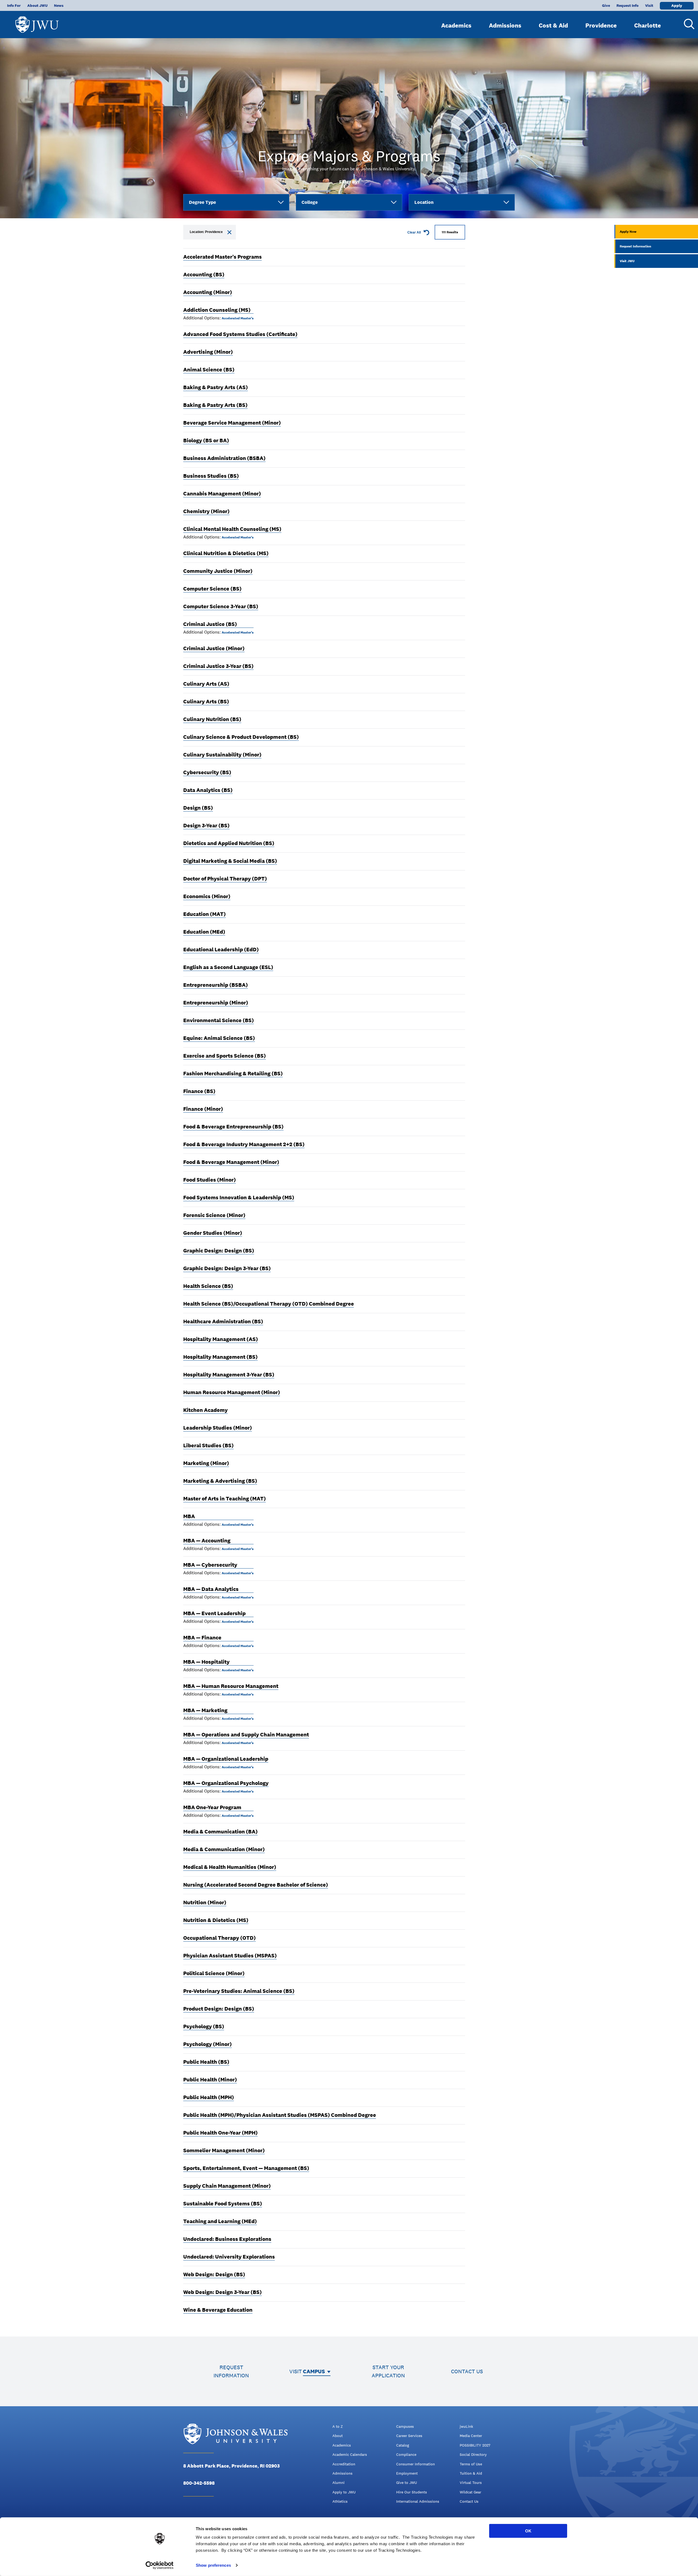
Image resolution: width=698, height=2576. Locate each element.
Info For (14, 5)
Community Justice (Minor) (218, 571)
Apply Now (628, 232)
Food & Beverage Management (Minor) (231, 1162)
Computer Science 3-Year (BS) (221, 606)
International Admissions (418, 2501)
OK (528, 2531)
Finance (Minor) (203, 1109)
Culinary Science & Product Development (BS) (241, 737)
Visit (649, 5)
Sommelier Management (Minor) (224, 2150)
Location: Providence (206, 232)
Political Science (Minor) (214, 1973)
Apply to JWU (344, 2492)
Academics (456, 25)
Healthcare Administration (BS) (223, 1321)
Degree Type (202, 202)
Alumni (339, 2483)
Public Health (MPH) (209, 2097)
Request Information (635, 246)
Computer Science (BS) (212, 589)
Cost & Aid (553, 25)
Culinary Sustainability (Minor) (222, 755)
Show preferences (213, 2565)
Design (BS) (198, 808)
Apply (677, 5)
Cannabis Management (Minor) (222, 494)
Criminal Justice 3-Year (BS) (218, 666)
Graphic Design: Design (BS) (219, 1251)
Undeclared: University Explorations (229, 2257)
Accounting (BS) (204, 274)
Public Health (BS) (206, 2062)
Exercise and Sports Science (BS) (225, 1056)
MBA (189, 1516)
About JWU (37, 5)
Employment (407, 2473)
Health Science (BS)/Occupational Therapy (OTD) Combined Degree (269, 1304)
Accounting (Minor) (208, 292)
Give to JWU (407, 2483)
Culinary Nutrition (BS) (212, 719)
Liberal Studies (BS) (208, 1445)
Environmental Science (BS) (219, 1020)
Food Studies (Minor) (210, 1180)
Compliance (406, 2454)
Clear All (414, 232)
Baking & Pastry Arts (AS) (216, 387)
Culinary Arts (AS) (206, 684)
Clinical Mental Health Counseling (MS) (232, 529)
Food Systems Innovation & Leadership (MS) (239, 1197)
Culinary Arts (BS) (206, 701)
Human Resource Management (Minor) (232, 1392)
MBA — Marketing (205, 1710)
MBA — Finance (202, 1637)
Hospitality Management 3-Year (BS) (229, 1375)
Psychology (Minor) (207, 2044)
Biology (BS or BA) (206, 440)
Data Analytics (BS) (208, 790)
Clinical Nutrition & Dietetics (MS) (226, 553)
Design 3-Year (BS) (206, 825)
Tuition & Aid (471, 2473)
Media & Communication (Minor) (224, 1849)
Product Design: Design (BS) (219, 2009)
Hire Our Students (412, 2492)
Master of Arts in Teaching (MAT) (225, 1499)
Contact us (467, 2371)
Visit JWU (627, 261)
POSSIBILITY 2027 (475, 2445)
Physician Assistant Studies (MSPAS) (230, 1956)
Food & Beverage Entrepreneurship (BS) (233, 1127)
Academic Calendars (350, 2454)
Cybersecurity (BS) (207, 772)
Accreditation (344, 2464)
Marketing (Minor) (206, 1463)
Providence (601, 25)
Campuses (405, 2426)
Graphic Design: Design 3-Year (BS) (227, 1268)
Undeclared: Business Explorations (227, 2239)
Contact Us (469, 2501)
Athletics (340, 2501)
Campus (314, 2371)
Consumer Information (416, 2464)
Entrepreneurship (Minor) (216, 1003)
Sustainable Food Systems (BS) (223, 2203)
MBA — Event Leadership (214, 1613)
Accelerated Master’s (238, 318)
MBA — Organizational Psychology (226, 1783)
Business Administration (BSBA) (224, 458)
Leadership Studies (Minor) (218, 1428)
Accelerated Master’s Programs (222, 257)
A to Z (338, 2426)
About (338, 2436)
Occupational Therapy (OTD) (219, 1938)
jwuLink (466, 2426)
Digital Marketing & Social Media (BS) (230, 861)
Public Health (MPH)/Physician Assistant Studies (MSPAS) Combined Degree (280, 2115)
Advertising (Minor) (208, 352)
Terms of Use (471, 2464)
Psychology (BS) (204, 2026)
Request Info (628, 5)
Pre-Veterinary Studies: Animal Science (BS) (239, 1991)
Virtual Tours (471, 2483)
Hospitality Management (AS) (221, 1339)
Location (424, 202)
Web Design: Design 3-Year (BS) (222, 2292)
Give (606, 5)
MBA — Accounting (207, 1540)
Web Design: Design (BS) (214, 2274)
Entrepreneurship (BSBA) (216, 985)
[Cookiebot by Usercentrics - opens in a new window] (160, 2565)
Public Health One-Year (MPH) (220, 2133)
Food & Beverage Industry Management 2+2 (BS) (244, 1144)
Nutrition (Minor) (205, 1902)
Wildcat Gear (470, 2492)
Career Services (409, 2436)
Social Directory (473, 2454)
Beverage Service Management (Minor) (232, 423)
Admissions (505, 25)
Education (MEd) (204, 932)
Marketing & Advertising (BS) (220, 1481)
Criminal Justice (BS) (210, 624)
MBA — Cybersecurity (210, 1565)
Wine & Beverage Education (218, 2310)
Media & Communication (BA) (220, 1832)
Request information (231, 2371)
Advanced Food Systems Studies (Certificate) (240, 334)
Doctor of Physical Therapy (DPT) (225, 879)
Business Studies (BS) (211, 476)
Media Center (471, 2436)
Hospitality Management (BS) (220, 1357)
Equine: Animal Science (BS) (219, 1038)
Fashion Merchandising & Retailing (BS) (233, 1073)
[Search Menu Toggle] (687, 24)
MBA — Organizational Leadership (226, 1759)
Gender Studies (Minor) (213, 1233)
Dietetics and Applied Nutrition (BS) (229, 843)
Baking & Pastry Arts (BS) (215, 405)
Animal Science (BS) (209, 370)
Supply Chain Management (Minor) (227, 2186)
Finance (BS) (199, 1091)
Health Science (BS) (208, 1286)
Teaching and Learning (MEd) (220, 2221)
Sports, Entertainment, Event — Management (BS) (246, 2168)
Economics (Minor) (207, 896)
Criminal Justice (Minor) (214, 648)
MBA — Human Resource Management (231, 1686)
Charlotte (648, 25)
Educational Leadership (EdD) (221, 949)
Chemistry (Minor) (206, 511)
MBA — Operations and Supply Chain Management (246, 1735)
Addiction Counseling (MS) (217, 310)
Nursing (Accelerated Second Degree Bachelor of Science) (256, 1885)
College (310, 202)
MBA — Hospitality (206, 1662)
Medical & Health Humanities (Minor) (230, 1867)
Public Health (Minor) (210, 2079)
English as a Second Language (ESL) (228, 967)
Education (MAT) (204, 914)
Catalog (403, 2445)
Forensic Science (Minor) (214, 1215)
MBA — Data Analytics (211, 1589)
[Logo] (37, 22)
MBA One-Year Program (212, 1807)
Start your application (388, 2371)
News (59, 5)
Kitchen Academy (205, 1410)
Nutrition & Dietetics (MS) (216, 1920)
